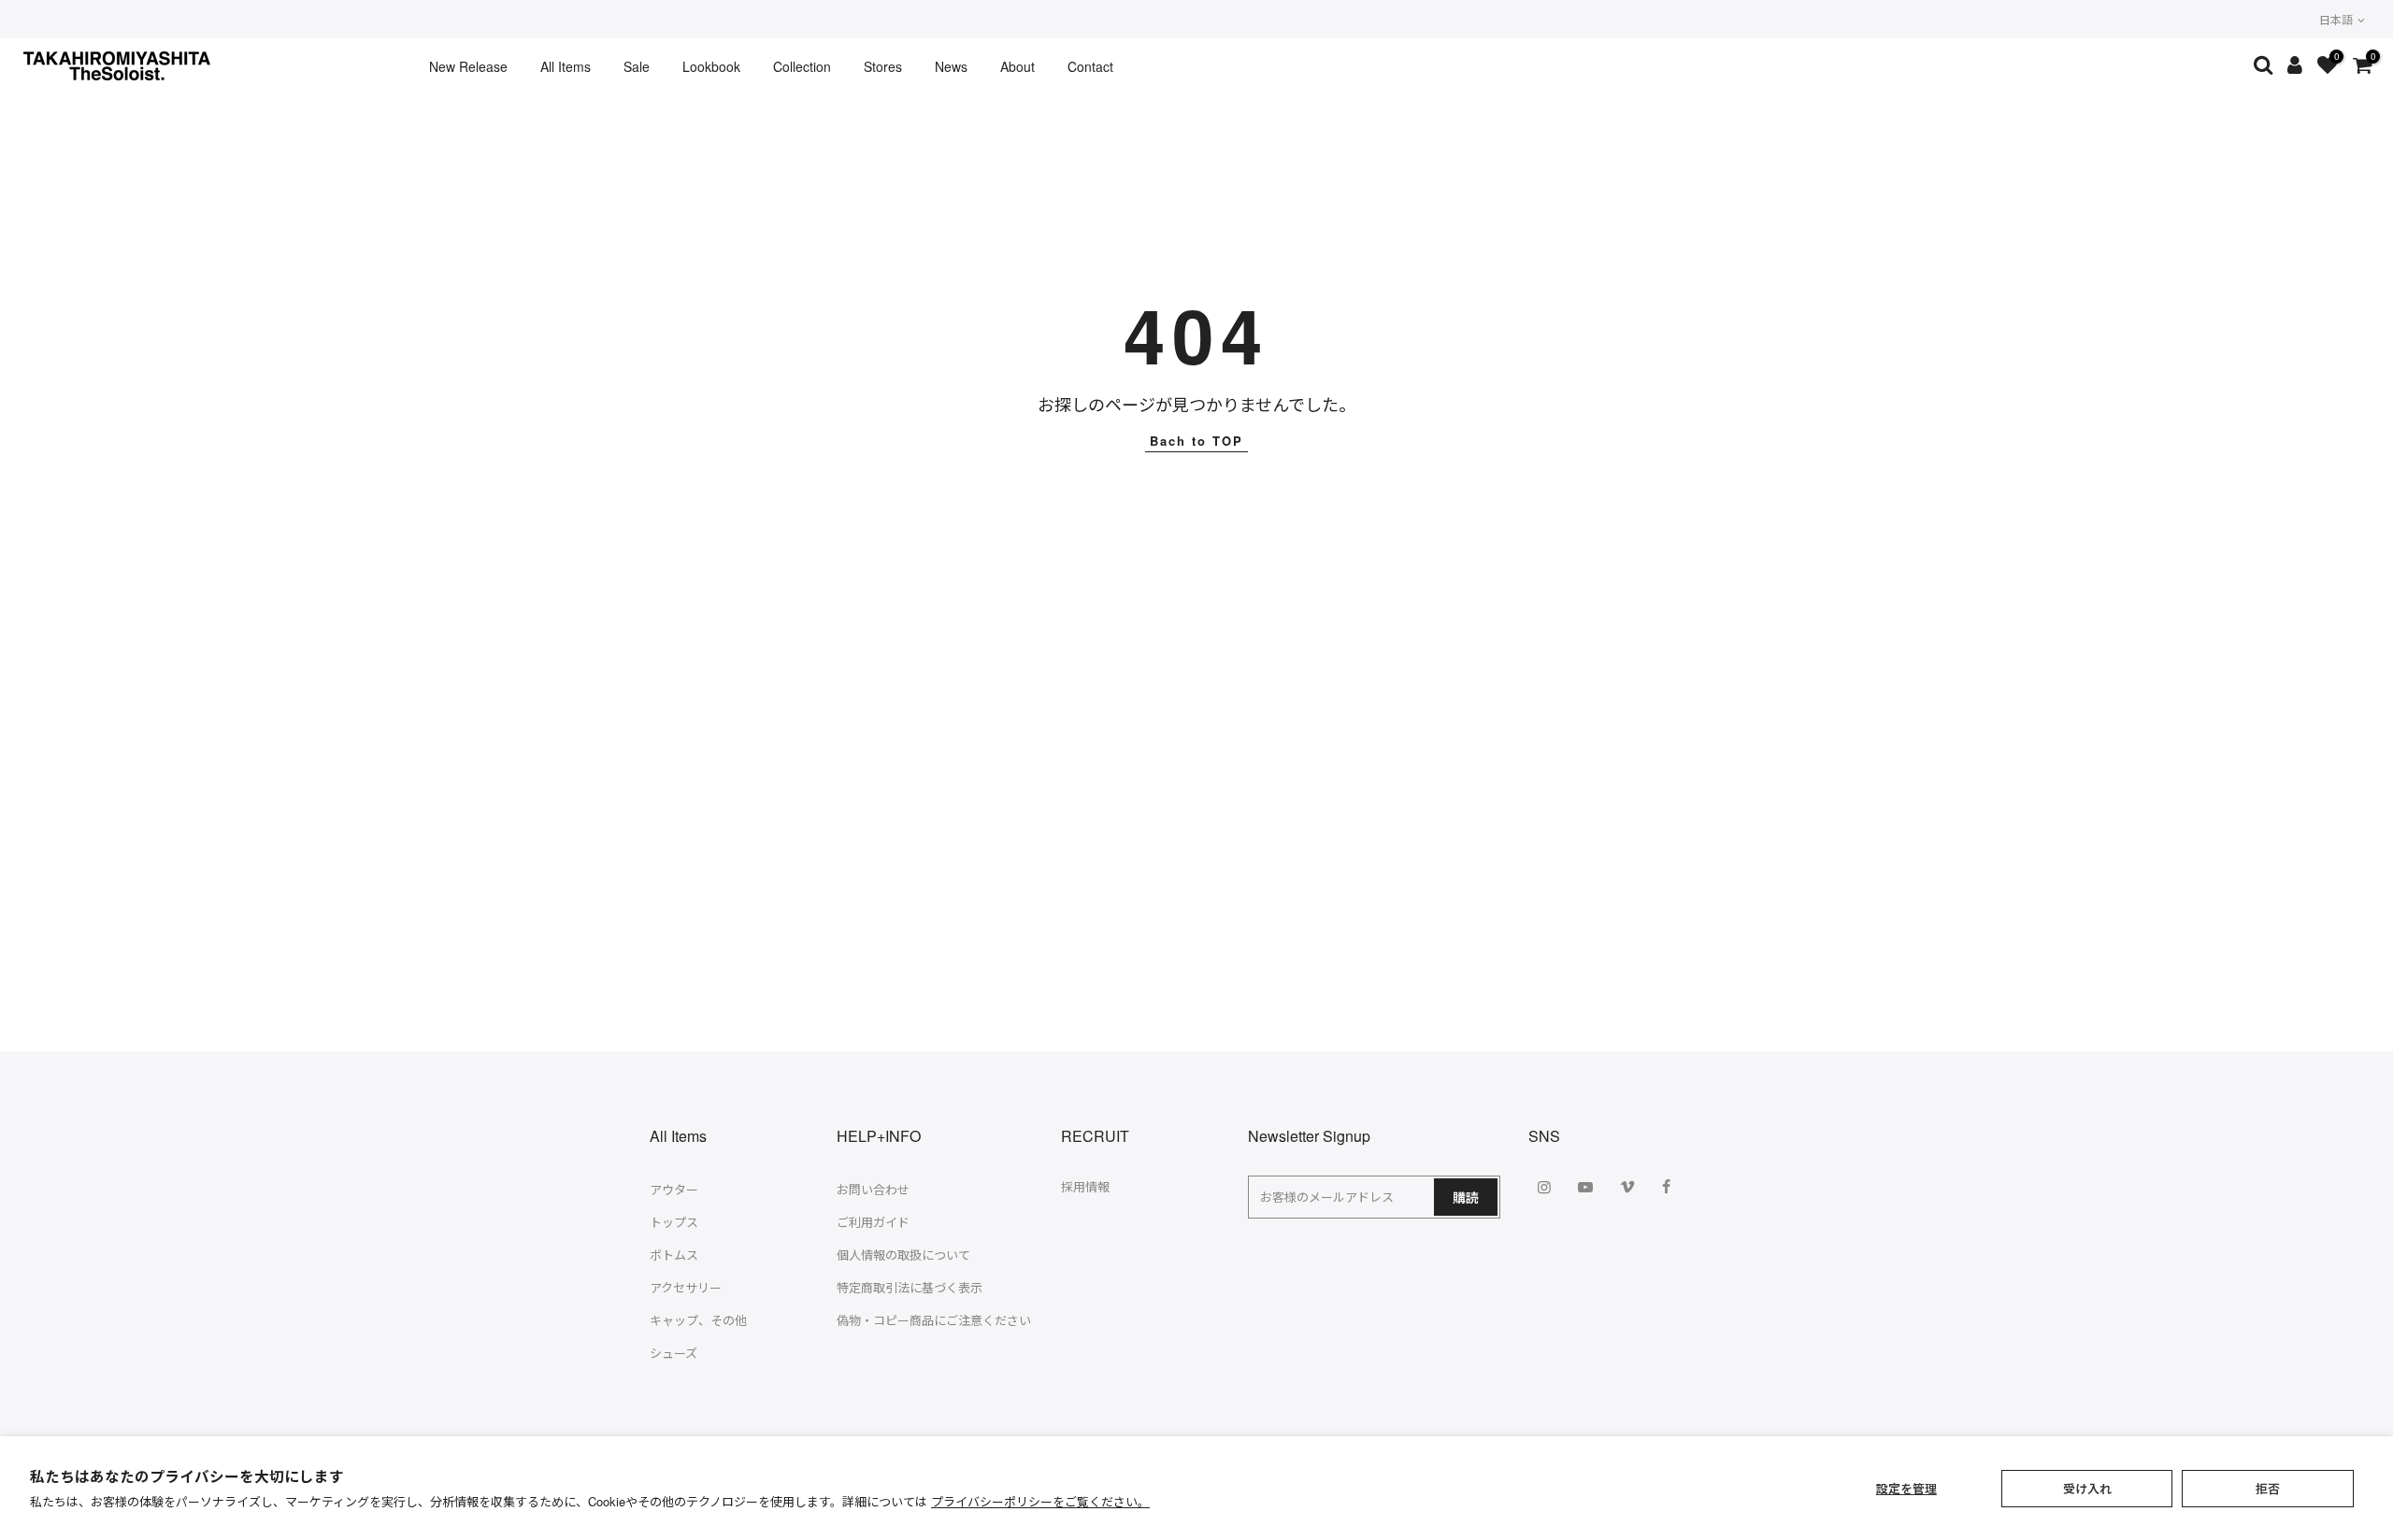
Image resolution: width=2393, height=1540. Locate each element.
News (951, 66)
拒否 (2268, 1488)
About (1017, 66)
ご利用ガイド (873, 1222)
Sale (637, 66)
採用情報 (1085, 1186)
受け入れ (2087, 1488)
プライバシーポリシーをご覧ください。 (1040, 1501)
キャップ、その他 (698, 1320)
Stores (883, 66)
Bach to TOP (1196, 441)
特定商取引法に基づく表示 (910, 1287)
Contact (1090, 66)
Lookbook (711, 66)
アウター (674, 1189)
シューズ (673, 1353)
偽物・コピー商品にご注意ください (934, 1320)
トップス (674, 1222)
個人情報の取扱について (903, 1255)
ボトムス (674, 1255)
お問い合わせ (873, 1189)
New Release (468, 66)
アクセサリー (686, 1287)
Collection (802, 66)
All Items (566, 66)
